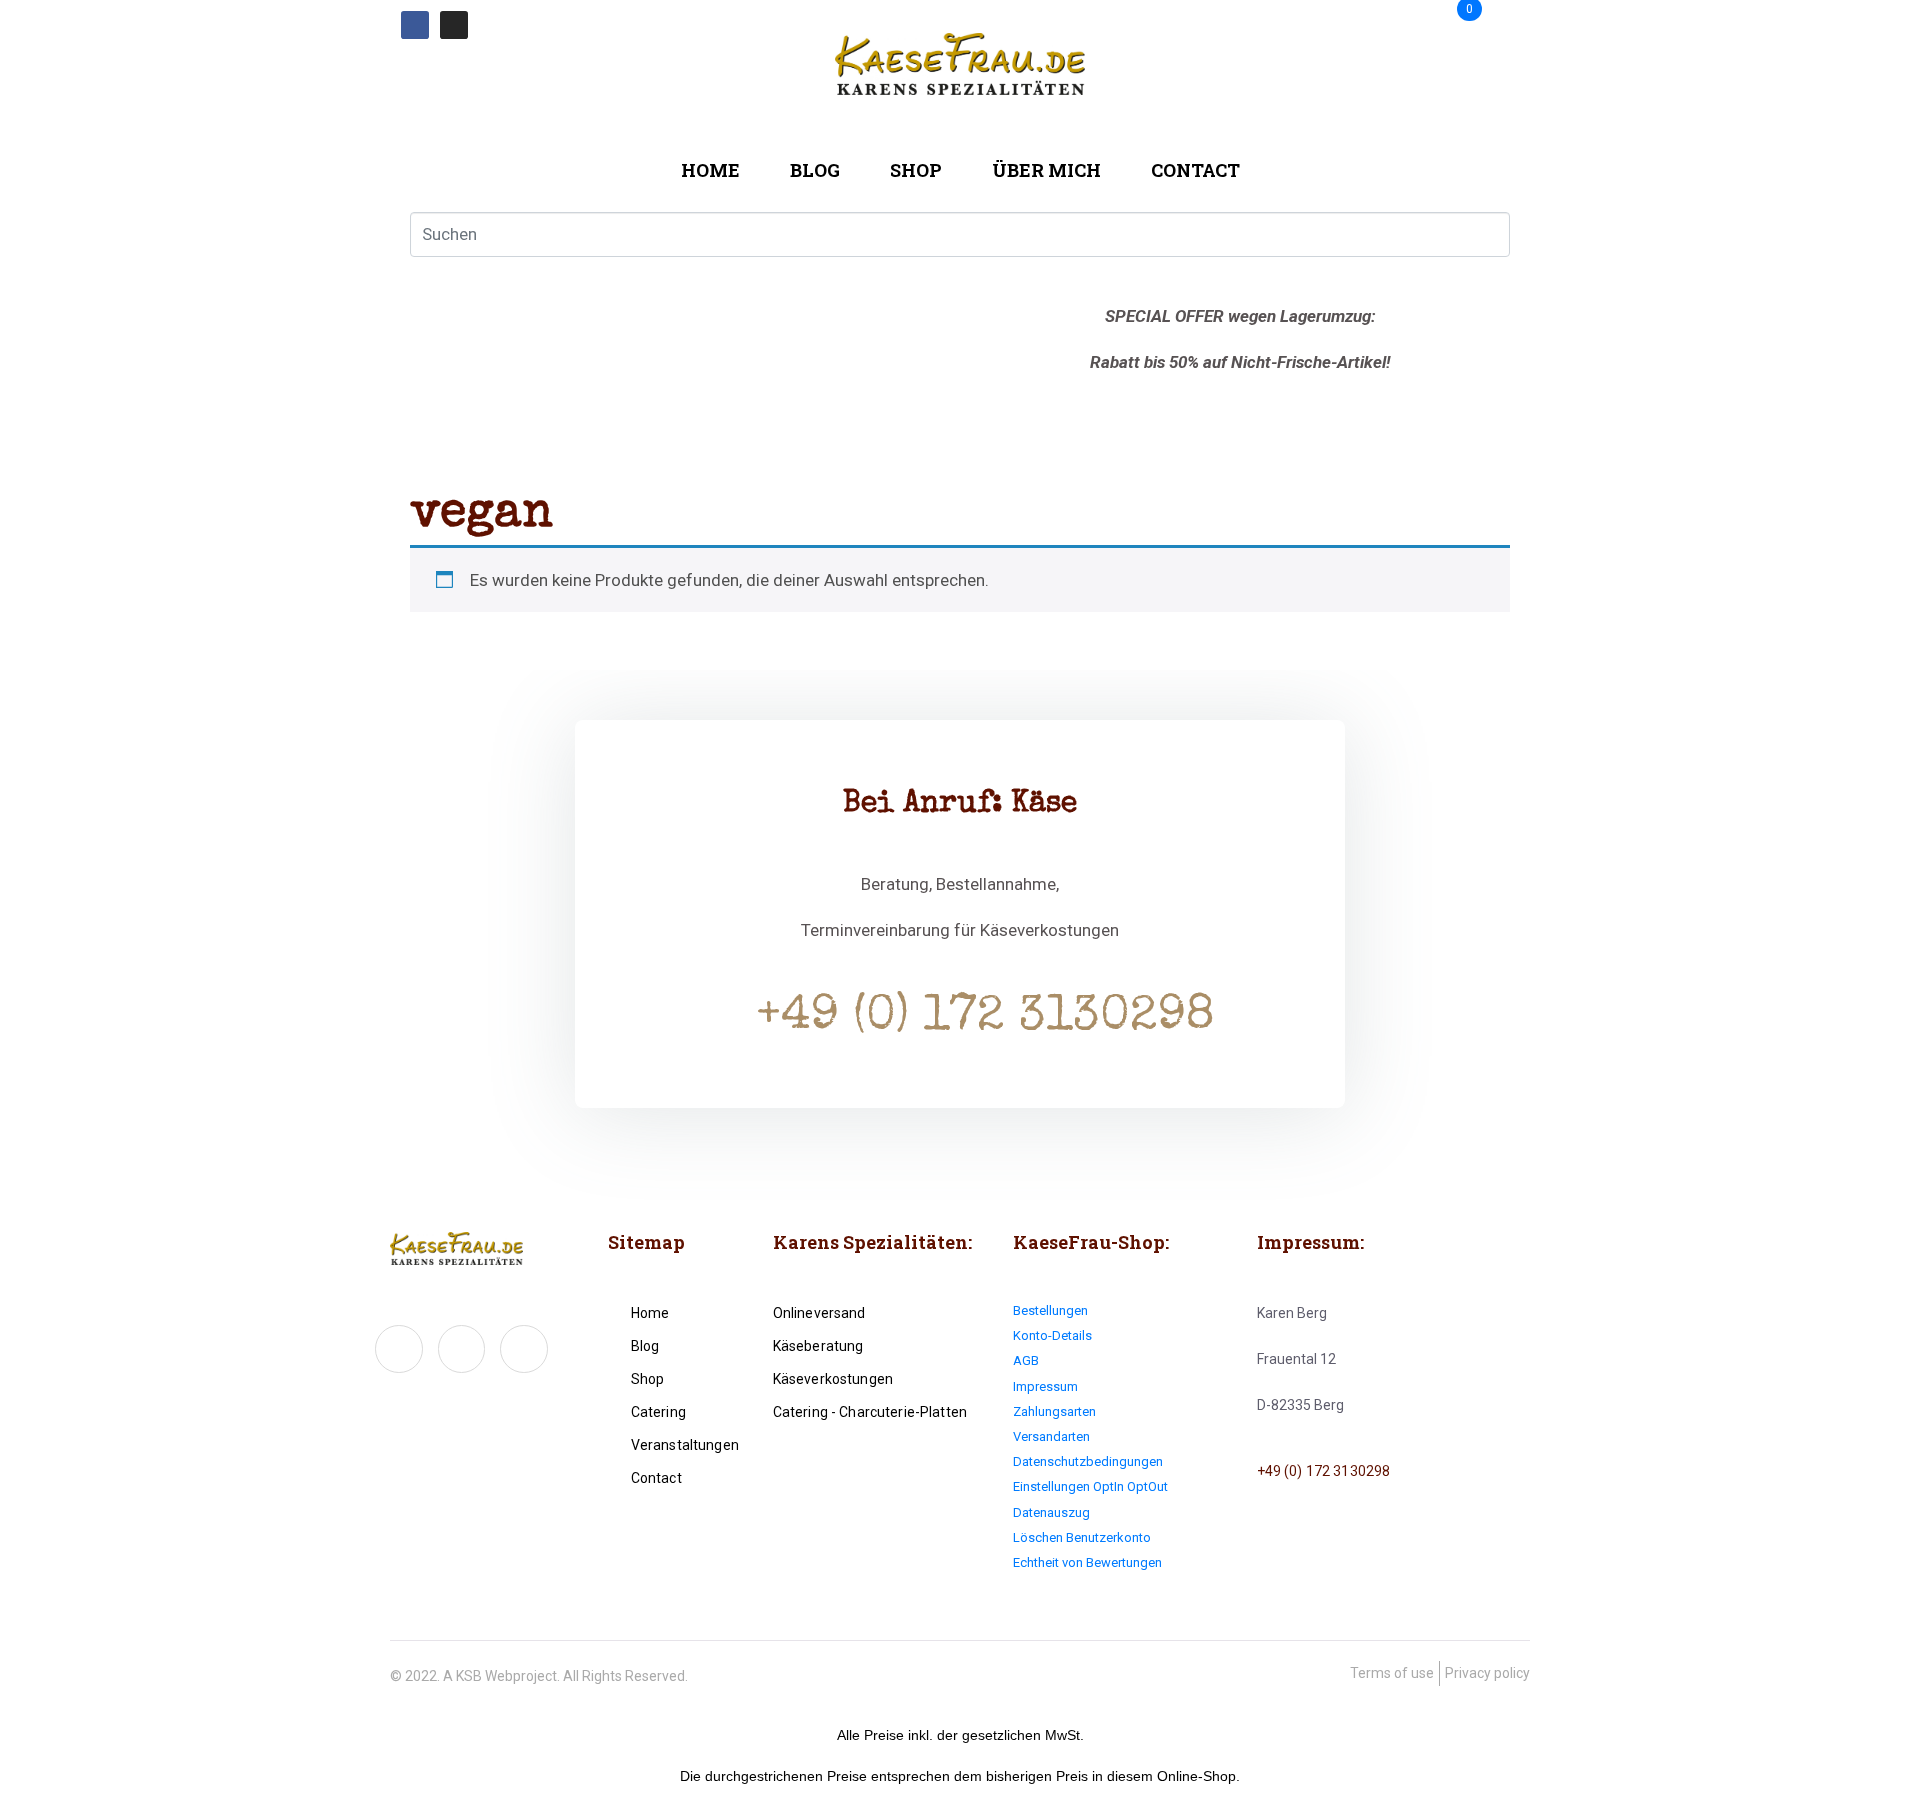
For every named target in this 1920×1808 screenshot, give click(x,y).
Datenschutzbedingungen (1088, 1461)
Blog (815, 170)
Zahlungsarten (1054, 1411)
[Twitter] (462, 1349)
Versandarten (1051, 1436)
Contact (1195, 170)
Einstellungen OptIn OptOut (1090, 1486)
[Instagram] (454, 25)
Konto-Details (1052, 1335)
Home (710, 170)
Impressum (1045, 1386)
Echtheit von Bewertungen (1087, 1562)
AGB (1026, 1360)
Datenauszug (1051, 1512)
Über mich (1046, 170)
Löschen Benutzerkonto (1082, 1537)
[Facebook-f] (399, 1349)
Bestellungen (1050, 1310)
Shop (916, 170)
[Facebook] (415, 25)
